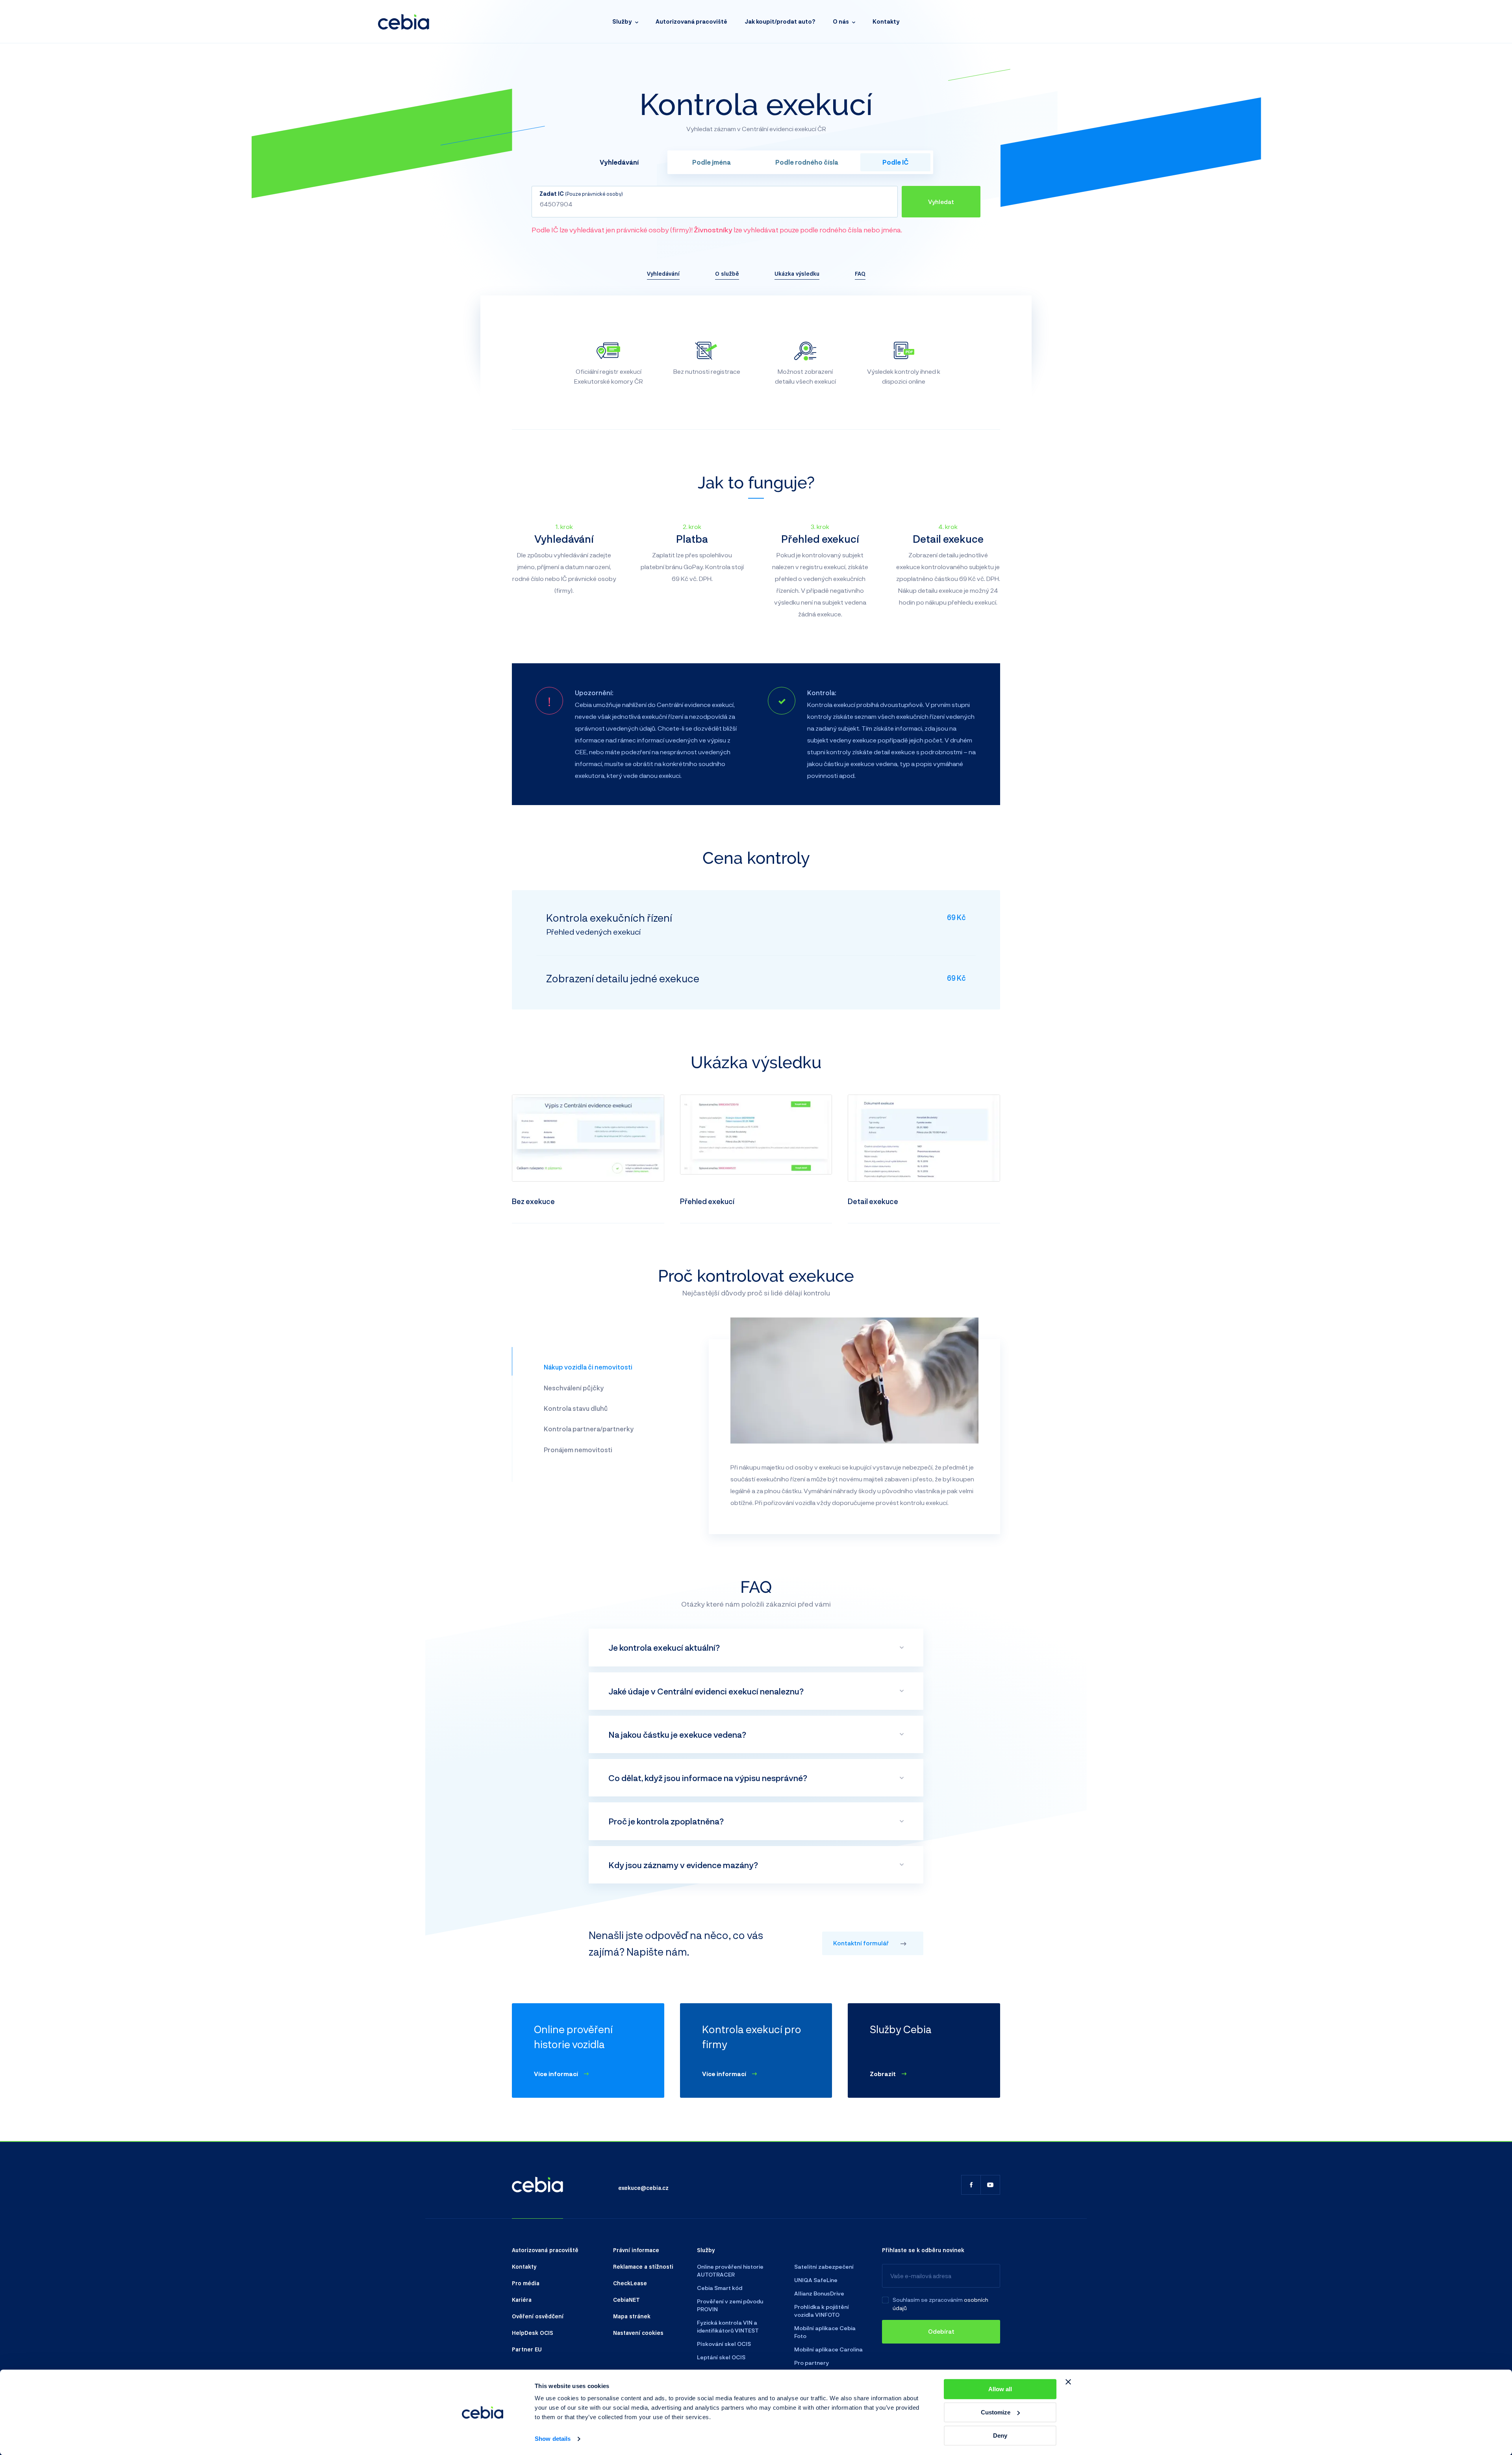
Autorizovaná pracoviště (691, 21)
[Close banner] (1068, 2382)
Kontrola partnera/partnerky (589, 1429)
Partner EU (527, 2349)
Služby (622, 21)
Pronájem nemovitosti (578, 1450)
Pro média (526, 2283)
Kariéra (522, 2299)
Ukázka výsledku (797, 273)
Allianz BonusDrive (819, 2293)
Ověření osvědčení (538, 2316)
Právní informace (636, 2250)
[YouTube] (990, 2185)
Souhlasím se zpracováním (928, 2300)
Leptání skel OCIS (721, 2357)
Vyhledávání (663, 273)
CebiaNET (626, 2299)
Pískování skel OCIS (724, 2344)
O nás (841, 21)
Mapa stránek (632, 2316)
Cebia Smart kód (720, 2288)
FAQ (860, 273)
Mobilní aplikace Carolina (828, 2349)
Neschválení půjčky (574, 1388)
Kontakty (886, 21)
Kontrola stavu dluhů (576, 1408)
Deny (1000, 2436)
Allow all (1000, 2389)
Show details (553, 2439)
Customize (996, 2412)
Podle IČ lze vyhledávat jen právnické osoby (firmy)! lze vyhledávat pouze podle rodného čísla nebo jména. (717, 230)
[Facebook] (971, 2185)
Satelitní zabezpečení (824, 2267)
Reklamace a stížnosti (643, 2266)
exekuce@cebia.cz (643, 2188)
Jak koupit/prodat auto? (780, 21)
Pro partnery (812, 2363)
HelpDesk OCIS (533, 2333)
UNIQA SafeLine (816, 2280)
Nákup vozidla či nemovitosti (588, 1367)
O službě (727, 273)
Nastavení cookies (638, 2333)
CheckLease (630, 2283)
